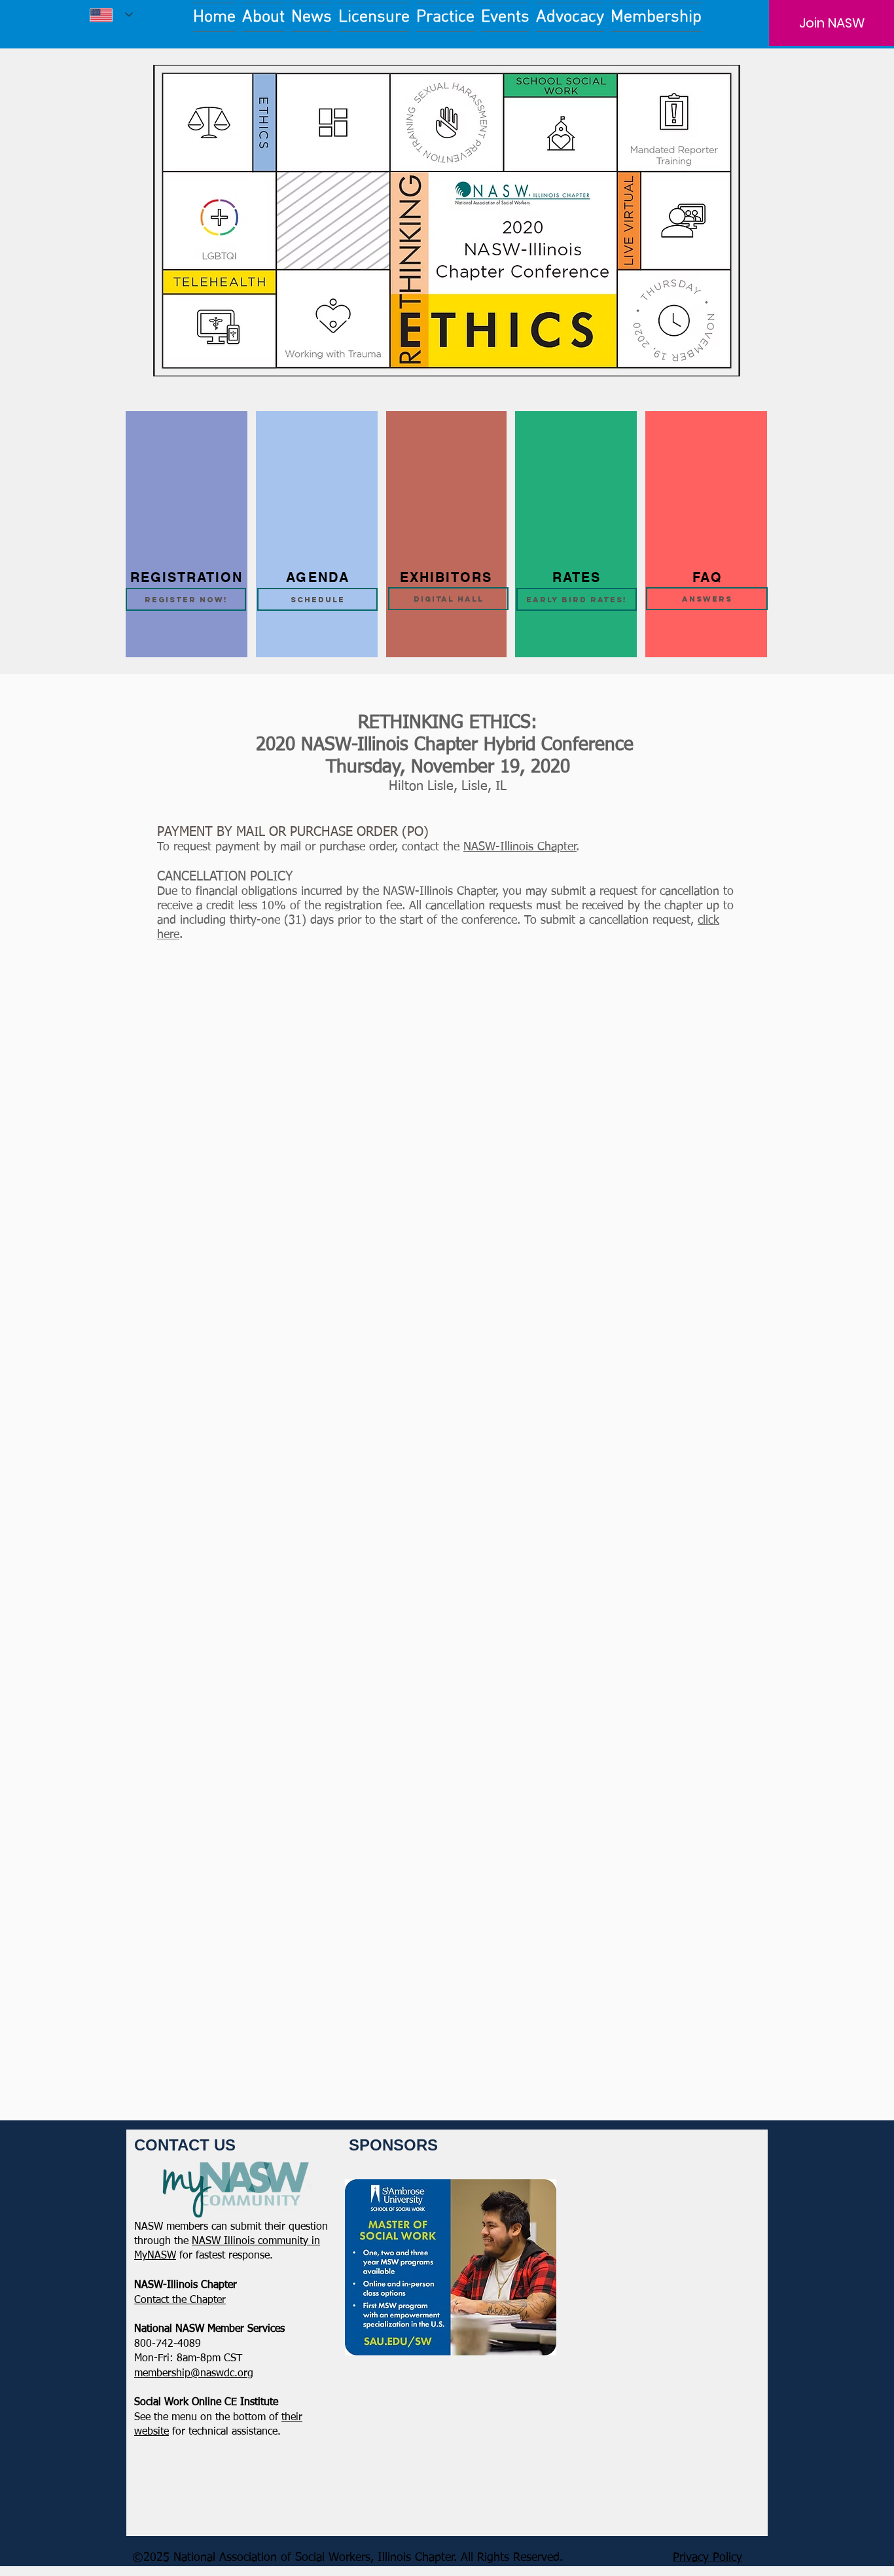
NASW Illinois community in (256, 2241)
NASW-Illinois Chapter (520, 847)
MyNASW (155, 2256)
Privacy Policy (707, 2558)
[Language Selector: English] (111, 15)
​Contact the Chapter (180, 2300)
